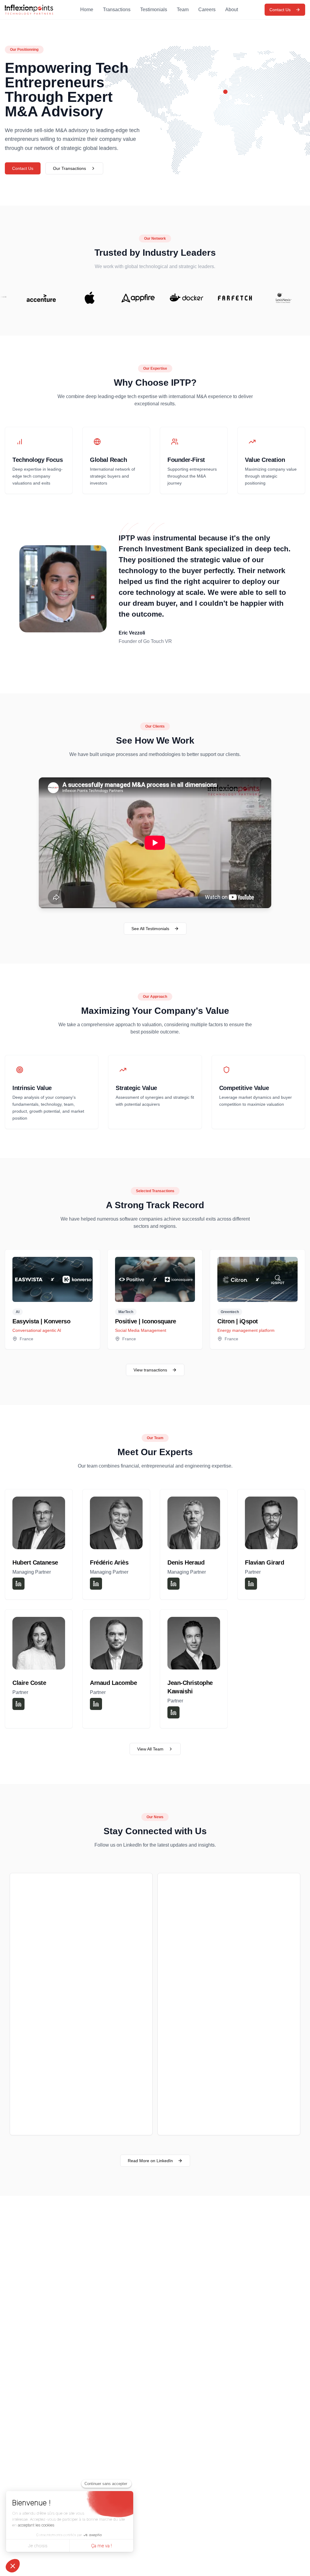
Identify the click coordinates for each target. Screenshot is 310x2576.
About (232, 10)
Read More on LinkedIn (150, 2161)
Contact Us (280, 10)
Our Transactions (69, 168)
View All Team (150, 1749)
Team (183, 10)
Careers (207, 10)
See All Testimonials (150, 929)
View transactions (150, 1370)
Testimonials (154, 10)
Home (87, 10)
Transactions (117, 10)
